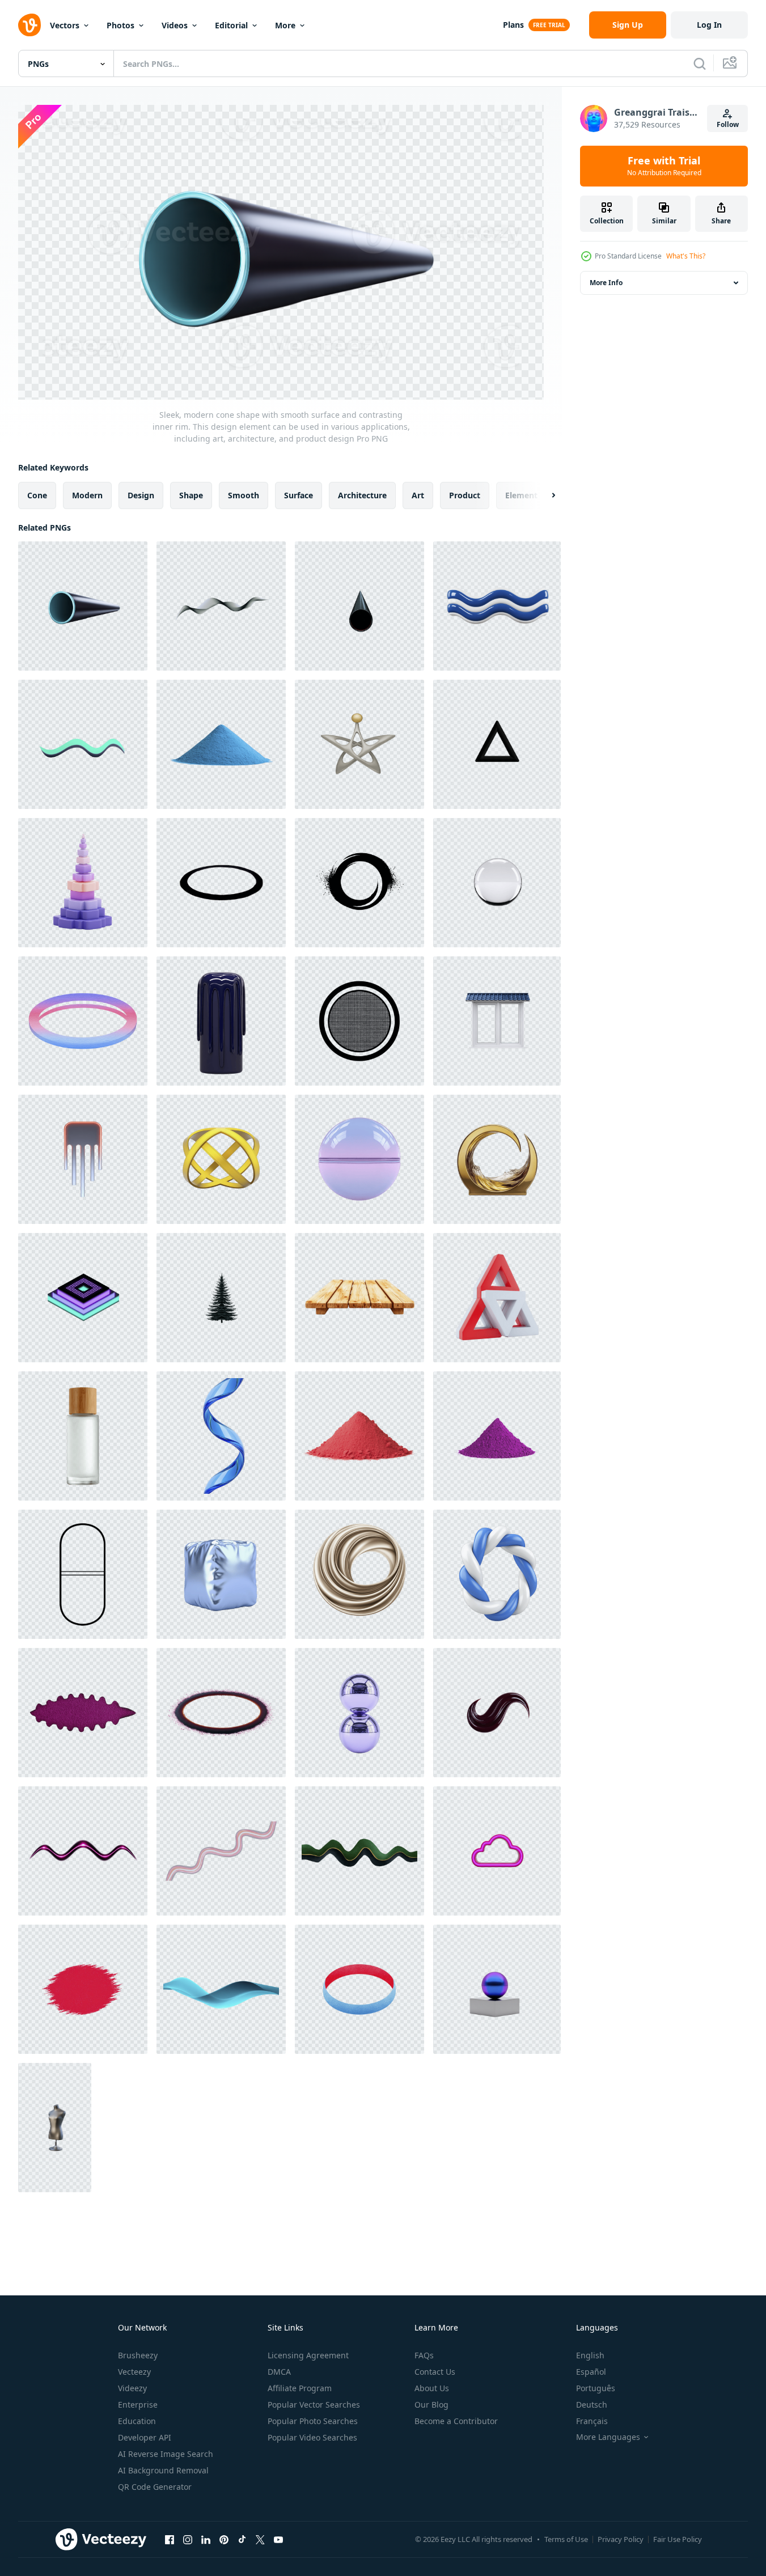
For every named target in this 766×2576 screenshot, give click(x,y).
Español (591, 2372)
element (521, 495)
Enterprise (138, 2405)
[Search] (700, 63)
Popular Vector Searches (314, 2405)
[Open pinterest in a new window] (224, 2540)
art (418, 495)
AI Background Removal (163, 2470)
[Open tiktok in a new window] (242, 2540)
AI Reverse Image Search (166, 2454)
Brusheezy (138, 2355)
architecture (362, 495)
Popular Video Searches (312, 2437)
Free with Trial (664, 166)
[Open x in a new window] (260, 2540)
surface (299, 495)
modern (87, 495)
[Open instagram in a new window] (188, 2540)
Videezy (132, 2388)
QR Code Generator (155, 2487)
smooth (244, 495)
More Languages (608, 2437)
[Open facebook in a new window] (170, 2540)
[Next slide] (544, 495)
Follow (728, 124)
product (465, 495)
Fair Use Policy (678, 2539)
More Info (606, 283)
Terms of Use (566, 2539)
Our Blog (431, 2405)
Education (137, 2421)
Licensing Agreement (308, 2355)
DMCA (279, 2372)
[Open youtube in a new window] (278, 2540)
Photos (120, 25)
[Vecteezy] (29, 25)
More (285, 25)
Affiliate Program (300, 2388)
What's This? (686, 256)
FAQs (424, 2355)
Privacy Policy (621, 2539)
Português (596, 2388)
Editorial (231, 25)
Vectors (65, 25)
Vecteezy (134, 2372)
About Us (432, 2388)
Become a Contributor (456, 2421)
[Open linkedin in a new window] (206, 2540)
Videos (175, 25)
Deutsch (592, 2405)
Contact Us (435, 2372)
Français (592, 2421)
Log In (709, 25)
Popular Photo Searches (313, 2421)
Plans (513, 25)
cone (37, 495)
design (141, 495)
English (590, 2355)
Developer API (145, 2437)
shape (191, 495)
